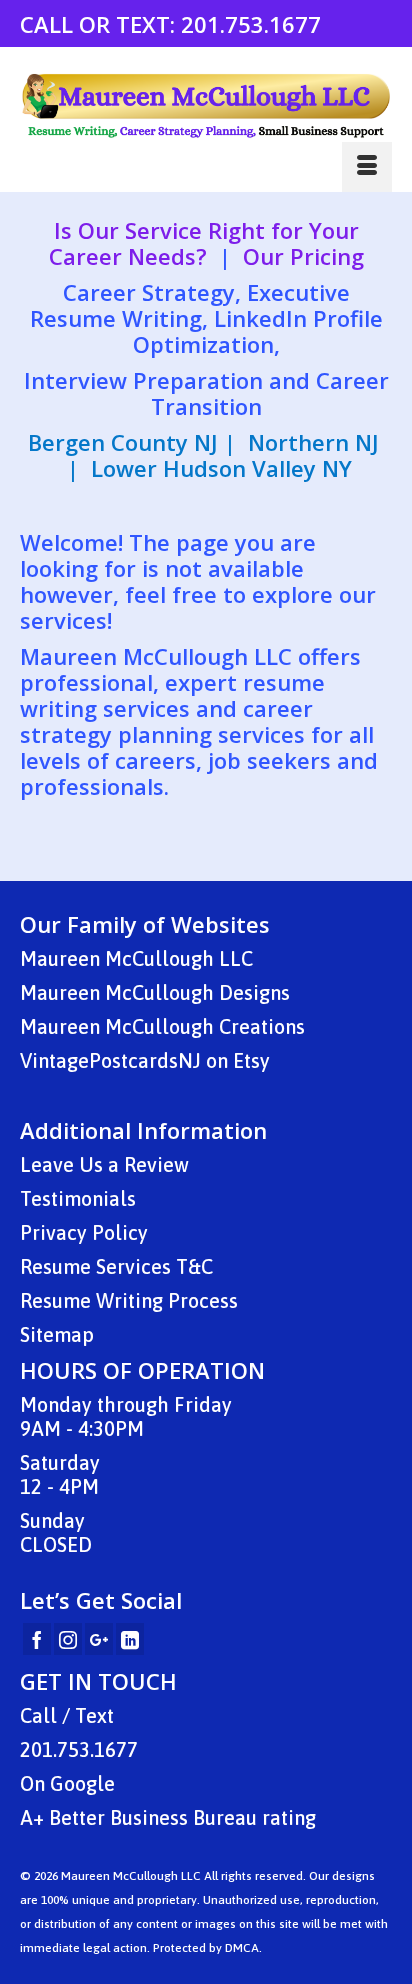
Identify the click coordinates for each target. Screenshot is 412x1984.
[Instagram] (68, 1639)
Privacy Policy (84, 1232)
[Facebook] (37, 1639)
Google (82, 1783)
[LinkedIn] (130, 1639)
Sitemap (57, 1334)
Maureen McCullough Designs (155, 992)
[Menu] (367, 167)
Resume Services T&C (116, 1266)
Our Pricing (303, 256)
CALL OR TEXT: (100, 24)
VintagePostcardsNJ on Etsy (145, 1060)
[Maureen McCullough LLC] (206, 106)
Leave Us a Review (104, 1164)
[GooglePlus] (99, 1639)
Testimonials (78, 1198)
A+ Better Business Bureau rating (168, 1817)
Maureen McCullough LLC (136, 958)
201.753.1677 (251, 24)
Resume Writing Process (129, 1300)
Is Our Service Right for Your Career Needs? (204, 243)
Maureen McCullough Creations (162, 1026)
